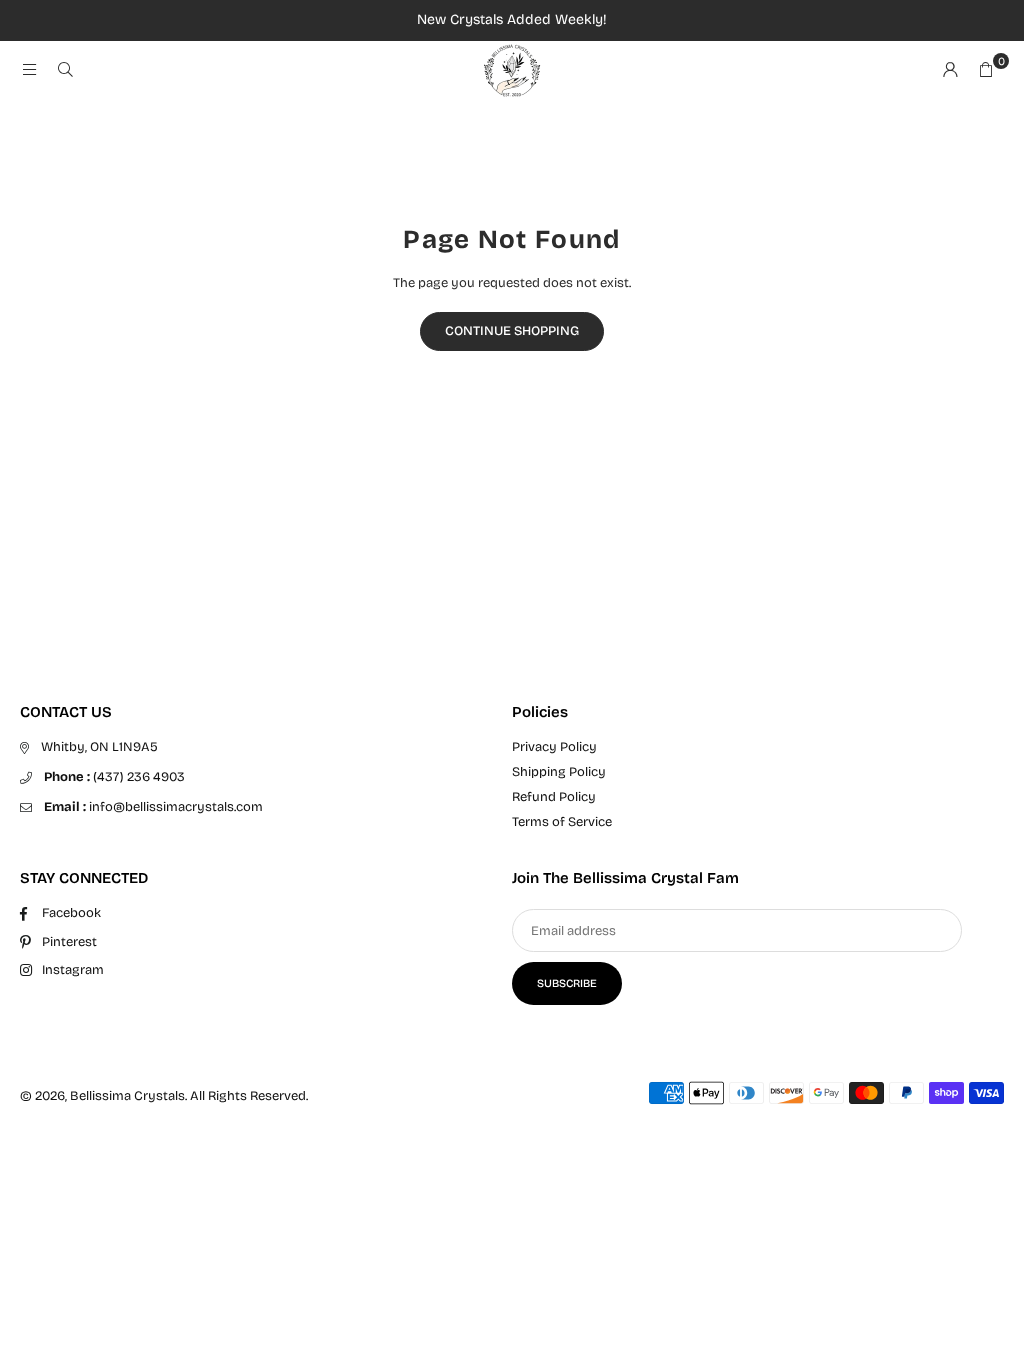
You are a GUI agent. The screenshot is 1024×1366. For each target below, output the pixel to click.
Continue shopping (512, 331)
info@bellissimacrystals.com (153, 807)
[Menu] (29, 71)
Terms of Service (562, 822)
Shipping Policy (559, 772)
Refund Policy (554, 797)
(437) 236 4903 (114, 777)
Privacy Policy (554, 747)
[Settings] (950, 71)
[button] (986, 71)
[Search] (65, 71)
